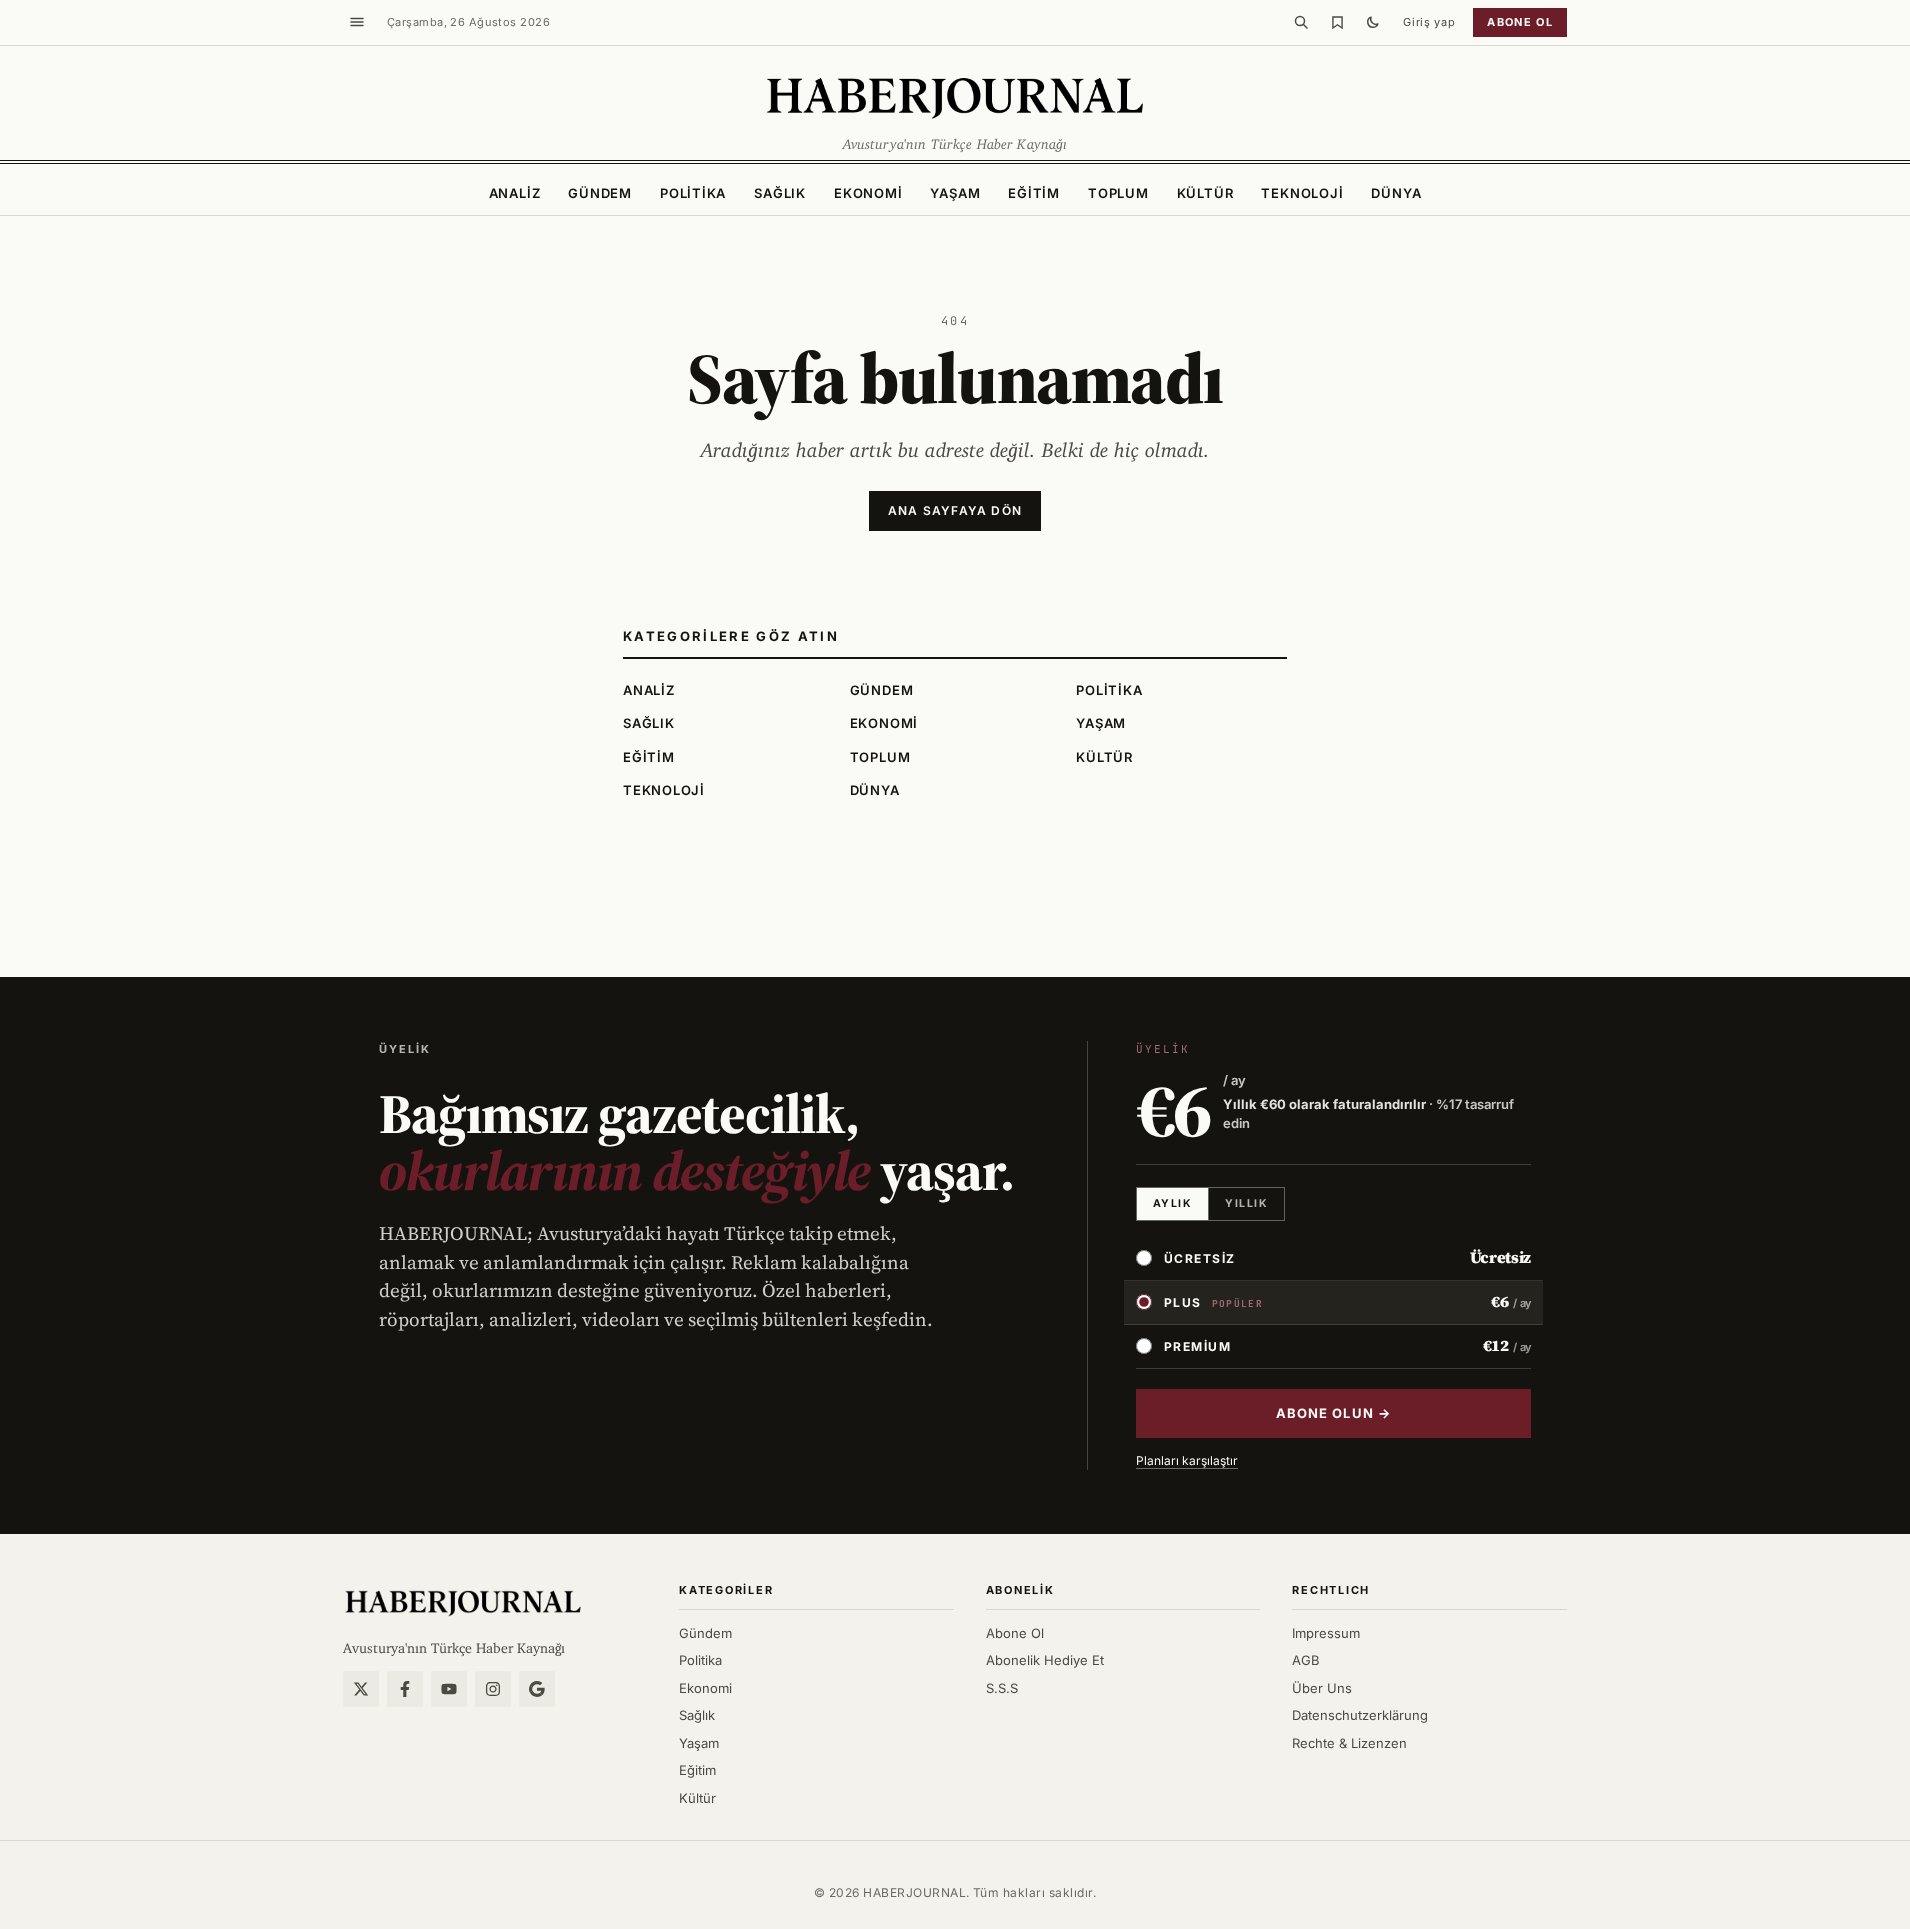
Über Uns (1322, 1688)
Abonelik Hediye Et (1045, 1660)
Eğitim (1034, 193)
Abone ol (1520, 22)
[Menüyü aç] (357, 22)
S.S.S (1002, 1688)
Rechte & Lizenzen (1349, 1743)
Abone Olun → (1333, 1413)
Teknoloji (1302, 193)
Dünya (1396, 193)
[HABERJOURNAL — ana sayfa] (463, 1602)
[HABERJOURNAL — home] (955, 96)
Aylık (1172, 1203)
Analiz (515, 193)
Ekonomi (868, 193)
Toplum (1118, 193)
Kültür (1205, 193)
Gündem (600, 193)
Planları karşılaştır (1187, 1460)
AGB (1306, 1660)
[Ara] (1301, 22)
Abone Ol (1015, 1633)
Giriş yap (1429, 22)
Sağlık (780, 193)
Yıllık (1246, 1203)
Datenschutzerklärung (1360, 1715)
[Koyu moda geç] (1373, 22)
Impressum (1326, 1633)
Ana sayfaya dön (955, 510)
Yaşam (955, 193)
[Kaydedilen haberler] (1337, 22)
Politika (693, 193)
